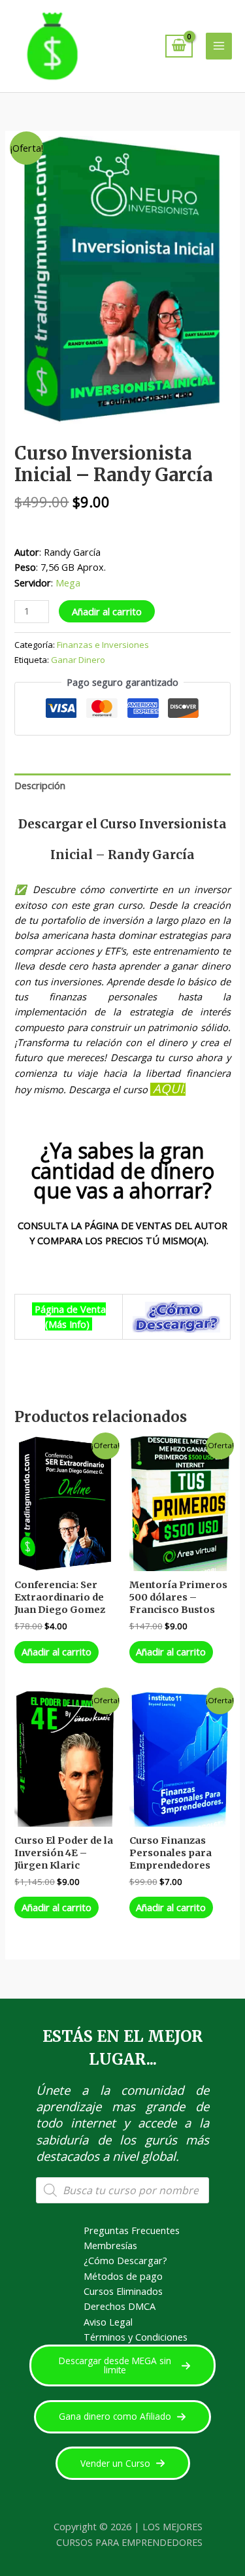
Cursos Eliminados (123, 2291)
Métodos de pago (123, 2276)
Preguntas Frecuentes (132, 2230)
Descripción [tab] (40, 785)
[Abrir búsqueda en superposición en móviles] (122, 2190)
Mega (68, 583)
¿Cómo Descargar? (125, 2260)
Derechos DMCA (120, 2306)
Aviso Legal (108, 2322)
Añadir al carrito (107, 611)
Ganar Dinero (78, 660)
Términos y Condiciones (136, 2337)
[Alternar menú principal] (219, 46)
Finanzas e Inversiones (103, 645)
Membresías (110, 2245)
